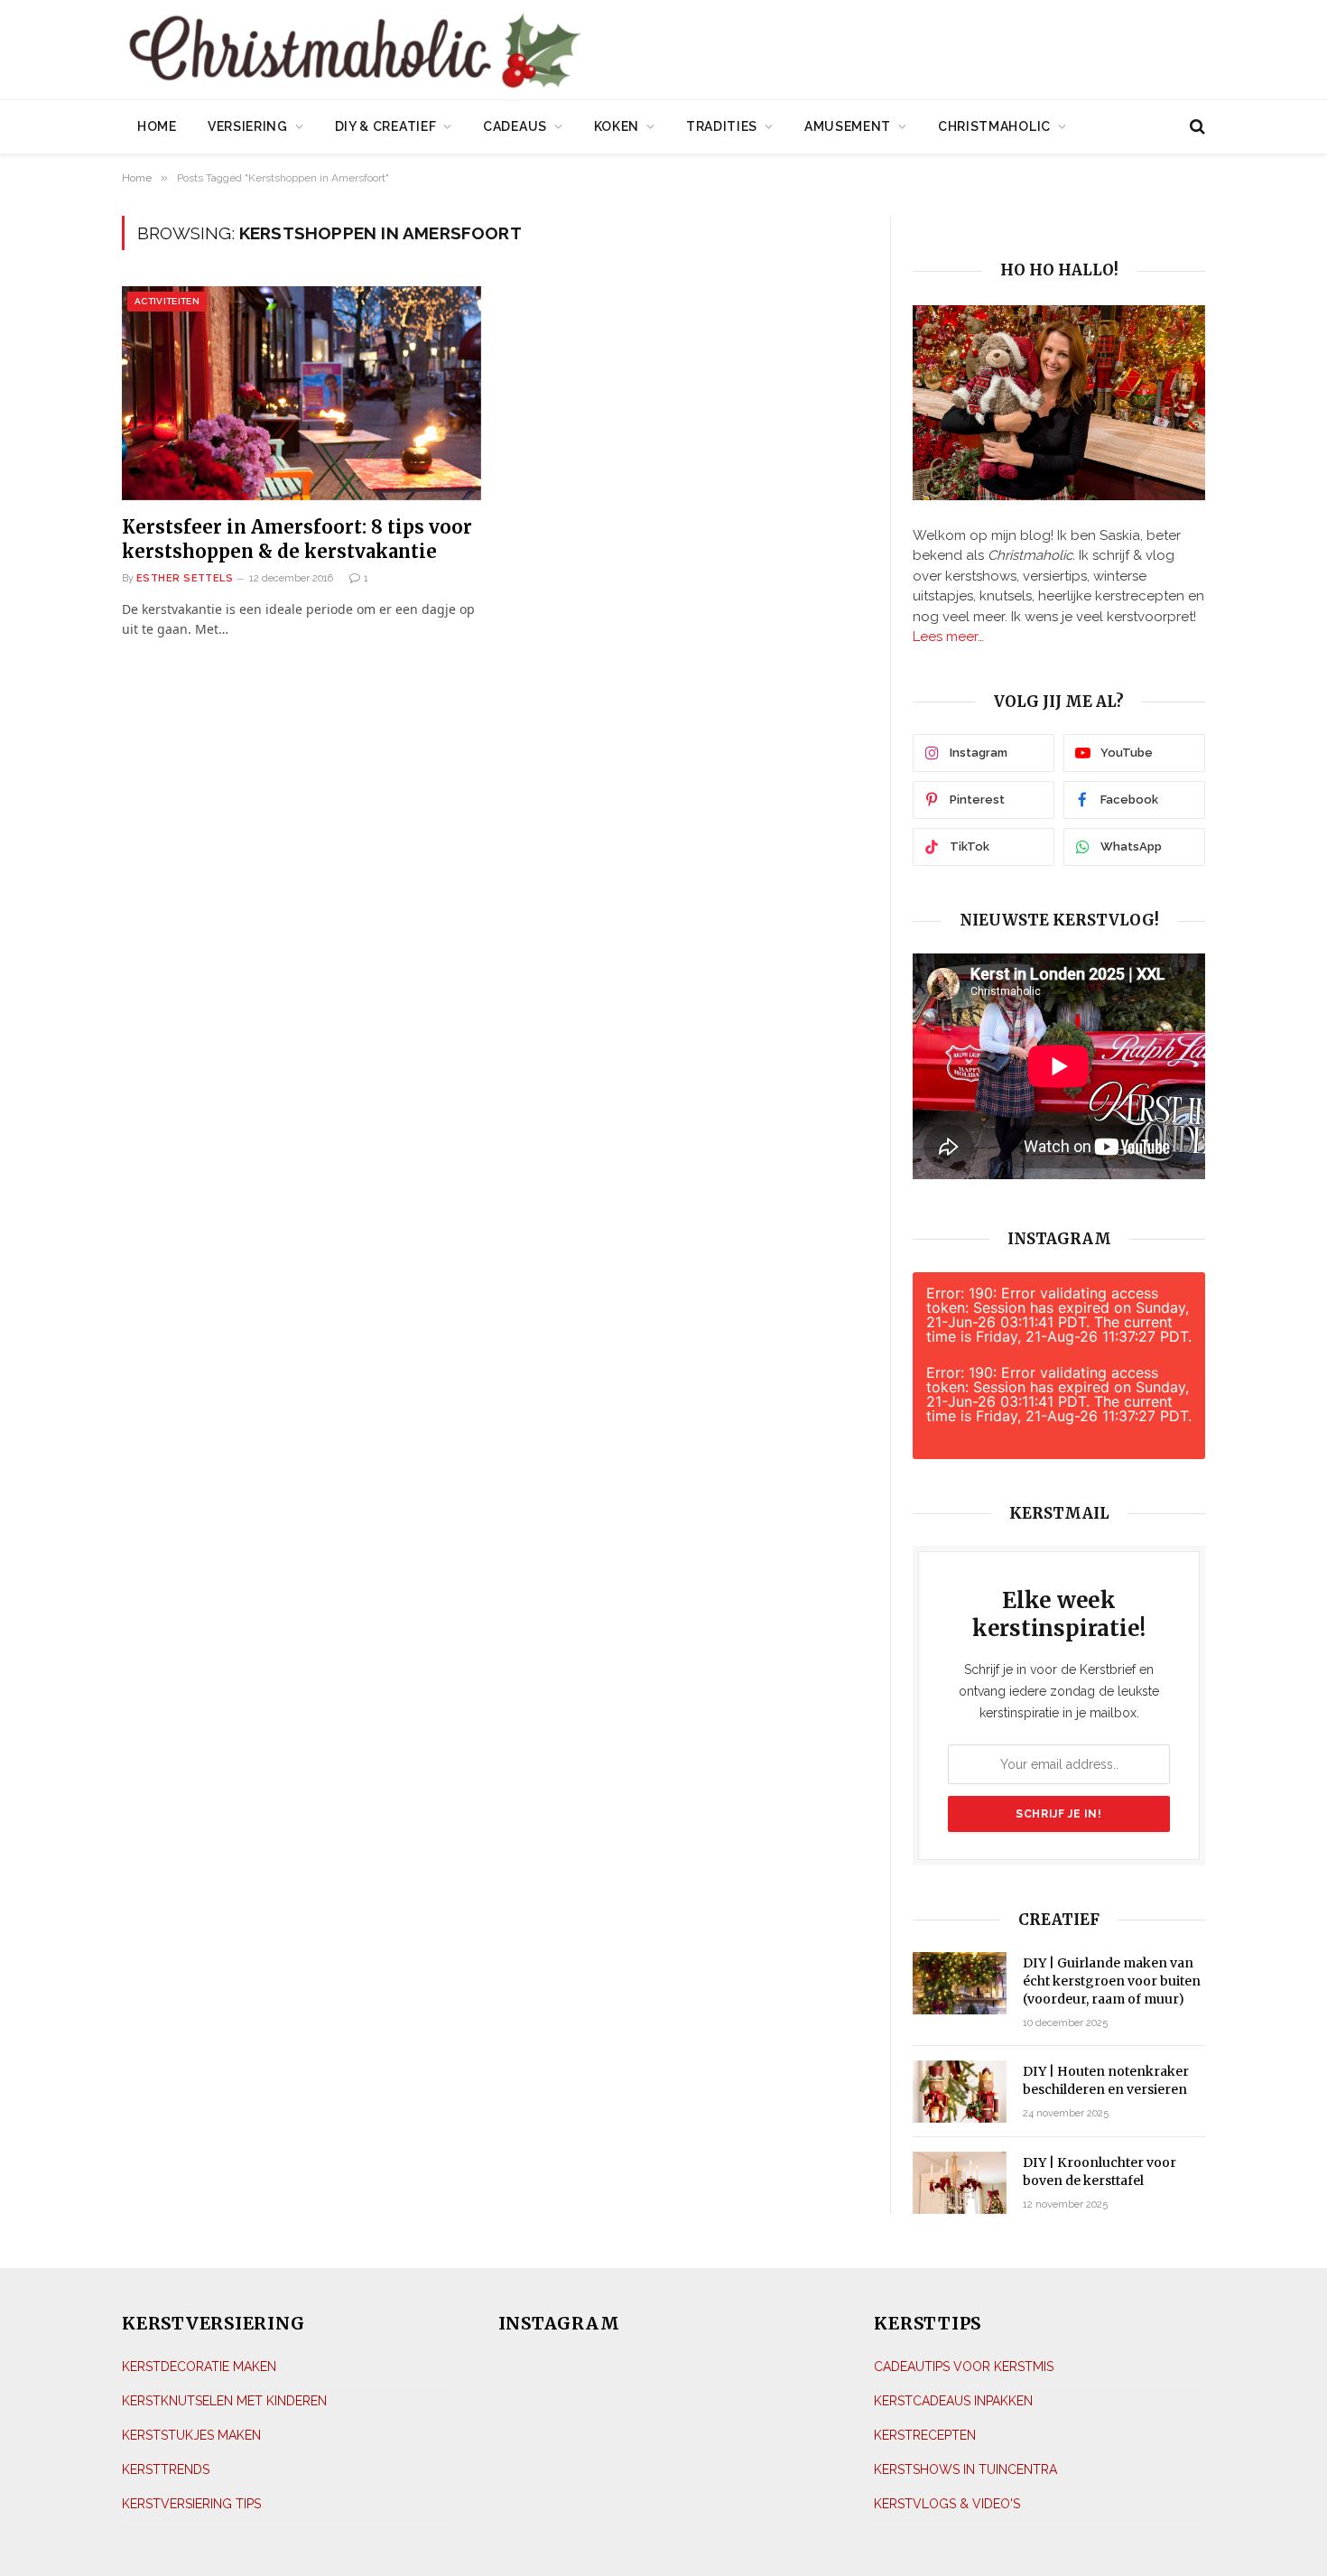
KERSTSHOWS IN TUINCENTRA (965, 2469)
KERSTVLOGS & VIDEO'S (947, 2504)
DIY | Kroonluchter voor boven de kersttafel (1100, 2171)
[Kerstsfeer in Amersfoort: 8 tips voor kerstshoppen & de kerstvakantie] (302, 393)
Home (157, 126)
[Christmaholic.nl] (455, 52)
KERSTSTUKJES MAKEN (191, 2435)
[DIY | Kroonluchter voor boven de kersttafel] (960, 2183)
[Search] (1196, 127)
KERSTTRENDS (166, 2469)
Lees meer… (948, 637)
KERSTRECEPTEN (925, 2435)
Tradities (722, 126)
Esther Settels (185, 578)
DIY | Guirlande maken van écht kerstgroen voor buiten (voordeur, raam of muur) (1112, 1981)
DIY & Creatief (386, 126)
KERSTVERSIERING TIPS (191, 2504)
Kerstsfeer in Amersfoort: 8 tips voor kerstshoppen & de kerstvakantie (297, 539)
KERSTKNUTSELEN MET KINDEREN (224, 2401)
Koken (617, 126)
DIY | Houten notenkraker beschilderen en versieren (1106, 2080)
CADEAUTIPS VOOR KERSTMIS (964, 2367)
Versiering (248, 126)
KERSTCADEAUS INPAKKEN (953, 2401)
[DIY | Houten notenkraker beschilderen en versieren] (960, 2092)
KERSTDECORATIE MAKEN (199, 2367)
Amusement (848, 126)
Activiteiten (167, 301)
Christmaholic (994, 126)
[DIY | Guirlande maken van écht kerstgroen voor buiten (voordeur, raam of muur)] (960, 1983)
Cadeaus (515, 126)
